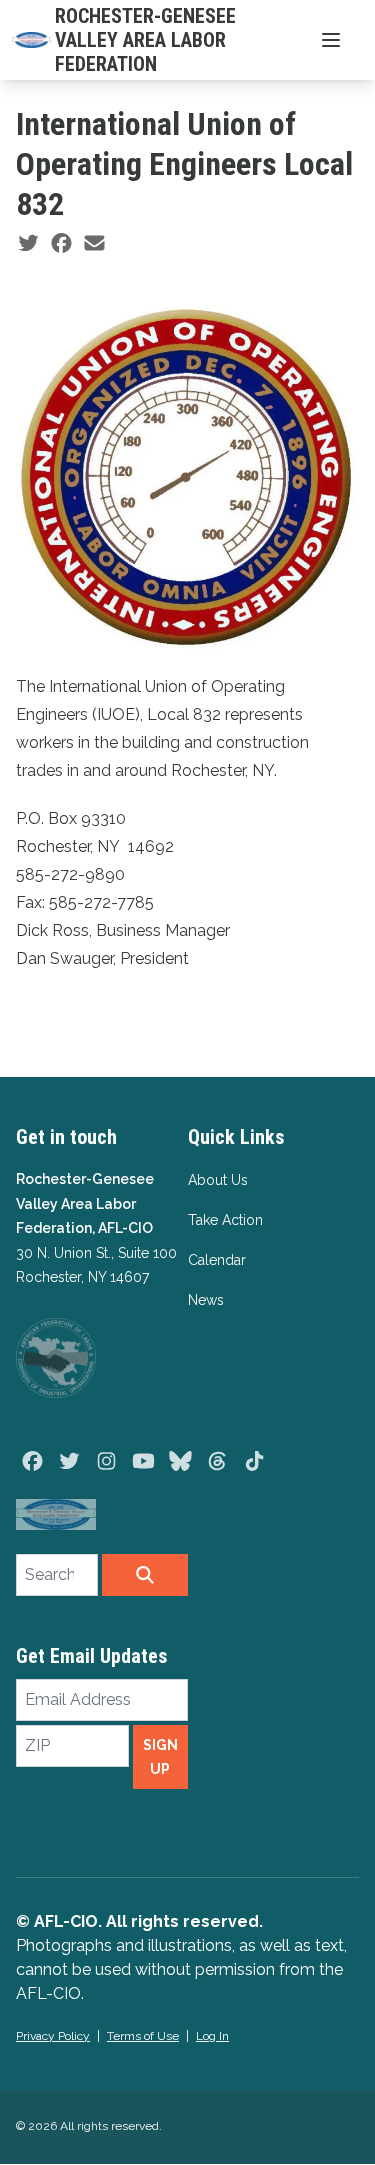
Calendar (217, 1260)
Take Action (225, 1220)
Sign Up (160, 1757)
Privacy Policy (53, 2036)
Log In (212, 2036)
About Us (218, 1180)
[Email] (94, 244)
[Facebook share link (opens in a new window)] (61, 244)
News (206, 1300)
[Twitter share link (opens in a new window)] (28, 244)
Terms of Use (143, 2036)
